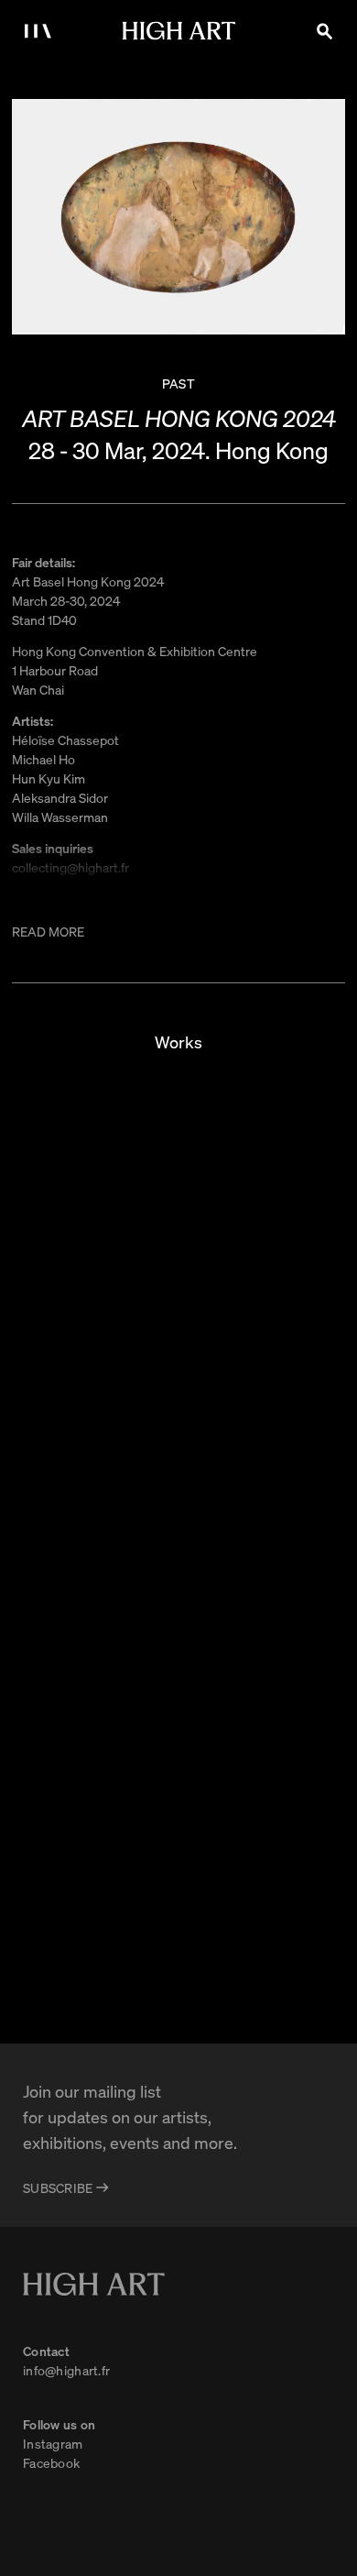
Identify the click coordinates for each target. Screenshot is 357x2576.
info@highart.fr (66, 2370)
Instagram (53, 2443)
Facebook (51, 2462)
